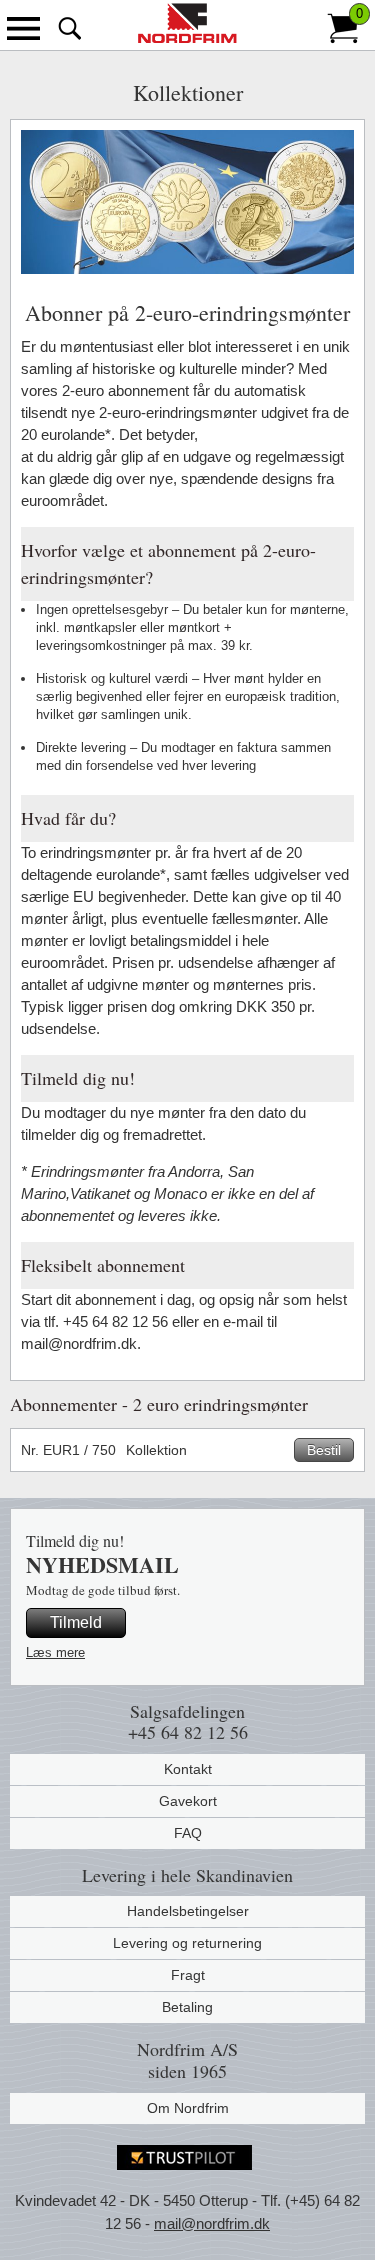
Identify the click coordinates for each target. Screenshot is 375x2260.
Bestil (324, 1450)
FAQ (188, 1833)
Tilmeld (76, 1622)
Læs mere (55, 1652)
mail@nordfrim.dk (212, 2223)
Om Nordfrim (188, 2108)
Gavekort (188, 1801)
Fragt (188, 1975)
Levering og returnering (187, 1943)
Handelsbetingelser (188, 1911)
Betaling (187, 2007)
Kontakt (188, 1769)
